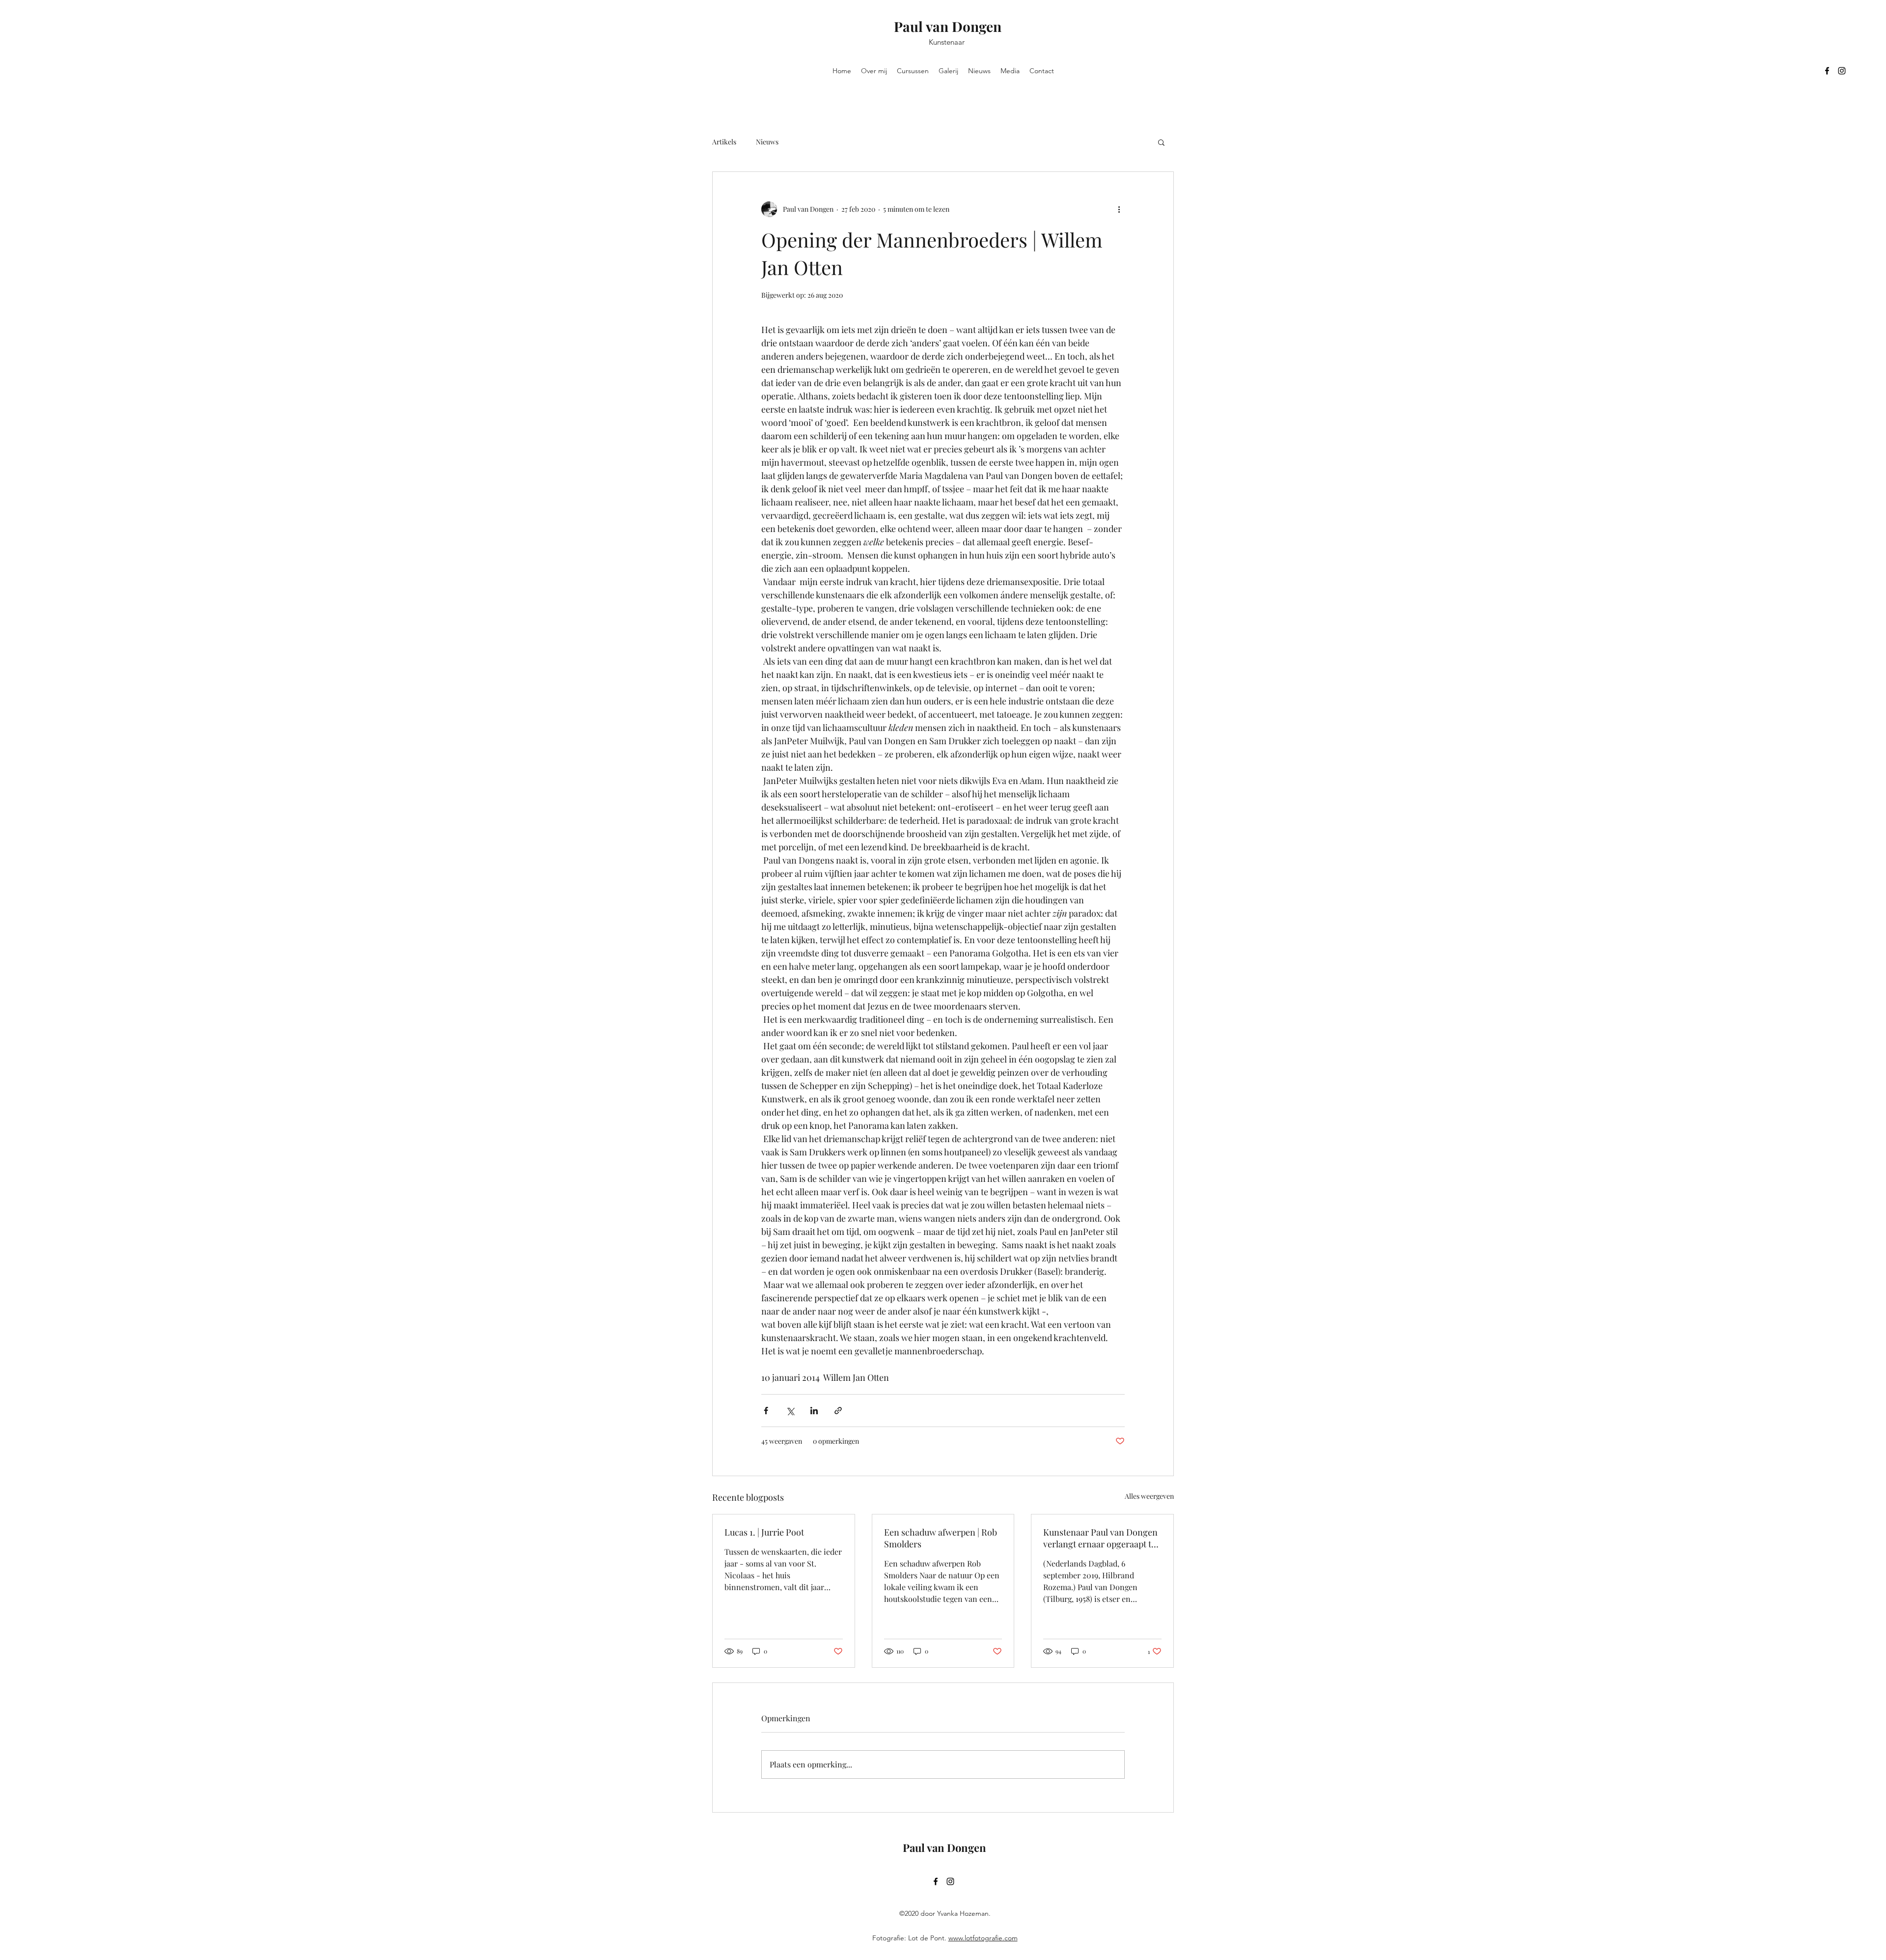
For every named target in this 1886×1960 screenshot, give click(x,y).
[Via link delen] (838, 1411)
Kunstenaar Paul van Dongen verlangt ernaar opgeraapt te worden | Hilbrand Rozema (1100, 1538)
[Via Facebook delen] (766, 1411)
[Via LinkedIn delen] (814, 1411)
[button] (1161, 142)
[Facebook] (1827, 71)
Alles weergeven (1149, 1496)
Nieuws (767, 142)
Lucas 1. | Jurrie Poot (764, 1532)
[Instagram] (1842, 71)
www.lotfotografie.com (983, 1938)
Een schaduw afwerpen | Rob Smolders (941, 1538)
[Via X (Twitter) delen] (790, 1411)
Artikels (724, 142)
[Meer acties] (1119, 209)
